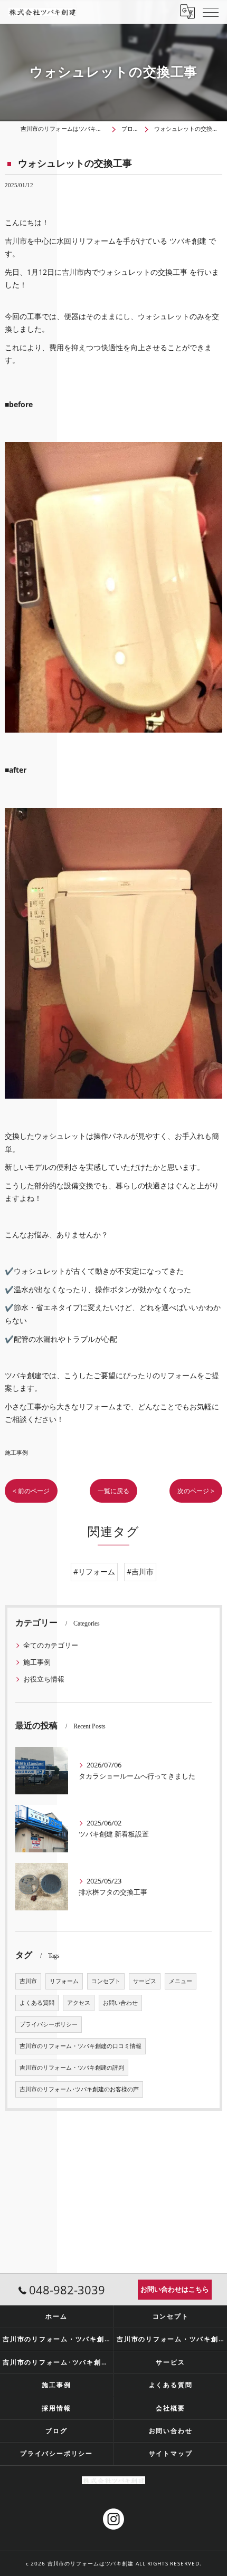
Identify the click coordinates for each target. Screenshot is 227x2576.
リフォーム (64, 1981)
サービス (145, 1981)
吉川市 (28, 1981)
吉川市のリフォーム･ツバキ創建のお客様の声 (79, 2089)
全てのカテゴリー (51, 1645)
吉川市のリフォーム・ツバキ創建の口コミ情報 (81, 2046)
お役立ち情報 (44, 1679)
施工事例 (16, 1452)
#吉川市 (140, 1571)
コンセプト (106, 1981)
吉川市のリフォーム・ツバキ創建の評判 (72, 2068)
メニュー (181, 1981)
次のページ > (196, 1491)
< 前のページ (31, 1491)
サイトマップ (171, 2453)
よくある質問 (37, 2003)
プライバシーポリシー (49, 2024)
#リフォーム (94, 1571)
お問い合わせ (120, 2003)
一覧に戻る (113, 1491)
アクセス (79, 2003)
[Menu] (211, 12)
